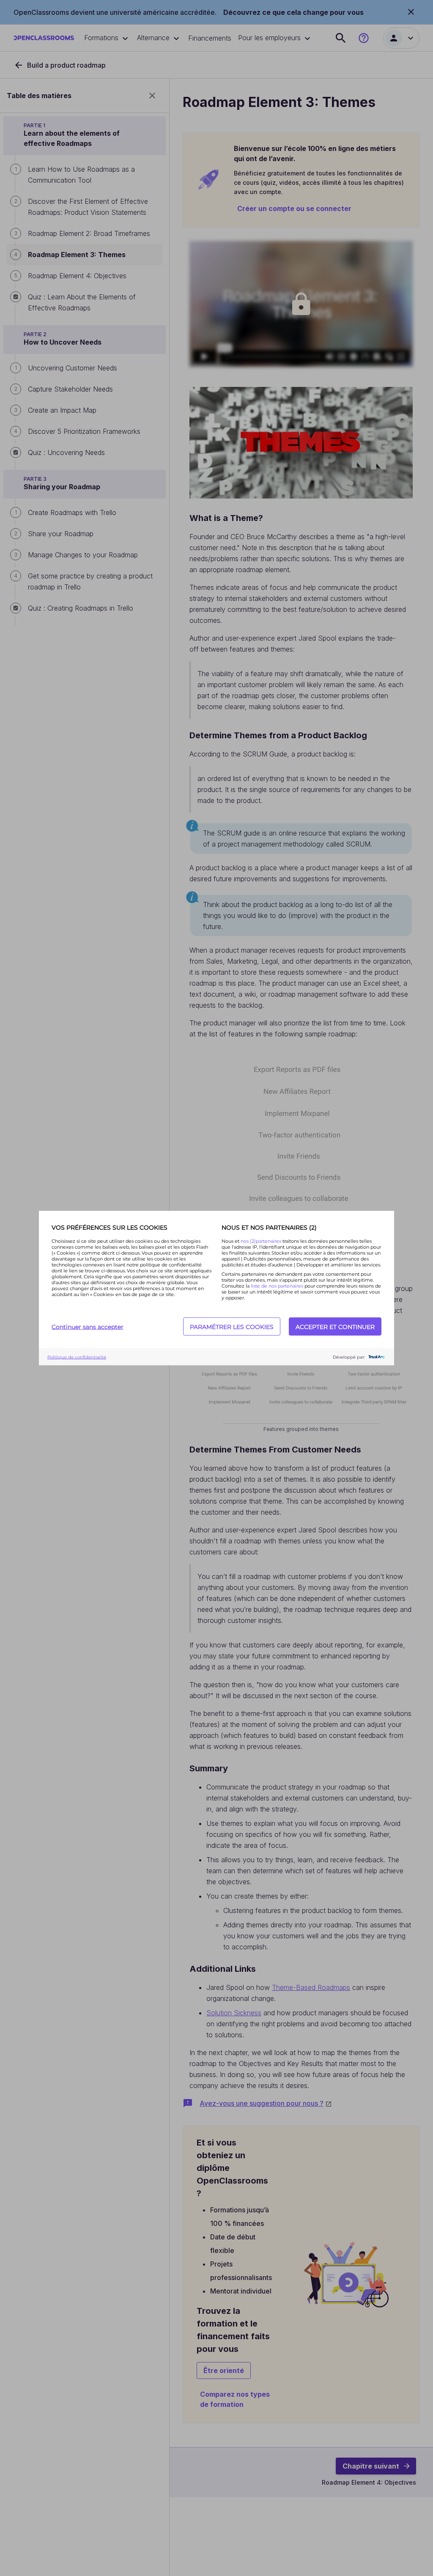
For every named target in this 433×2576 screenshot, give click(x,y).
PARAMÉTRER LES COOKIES (232, 1326)
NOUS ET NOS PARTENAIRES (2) (269, 1228)
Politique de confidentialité (77, 1357)
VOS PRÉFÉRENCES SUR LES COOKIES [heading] (110, 1228)
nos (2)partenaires (262, 1241)
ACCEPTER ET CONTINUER (335, 1326)
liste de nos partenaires (277, 1286)
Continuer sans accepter (88, 1326)
